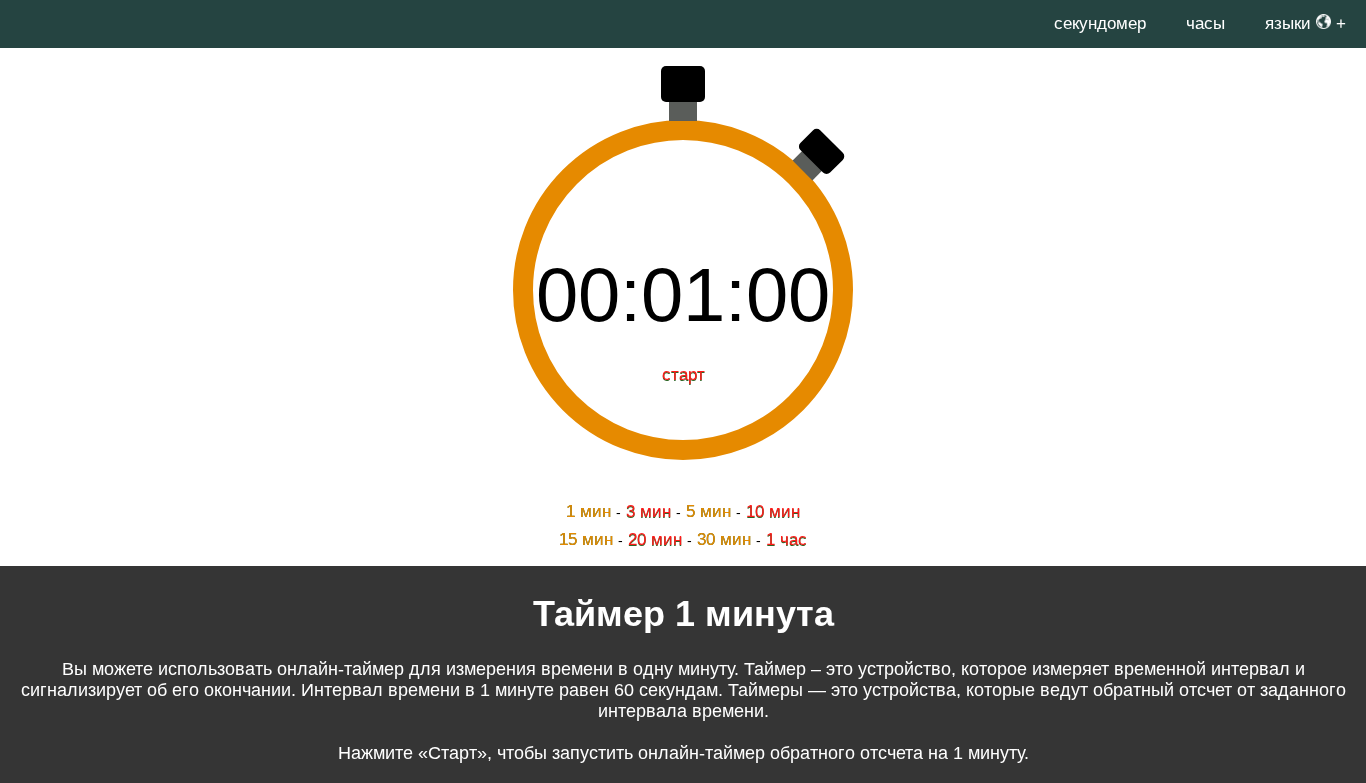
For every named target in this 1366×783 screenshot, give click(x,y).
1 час (786, 539)
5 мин (708, 511)
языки (1290, 23)
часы (1205, 23)
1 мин (588, 511)
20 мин (655, 539)
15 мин (586, 539)
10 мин (773, 511)
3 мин (648, 511)
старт (683, 374)
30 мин (724, 539)
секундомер (1100, 23)
